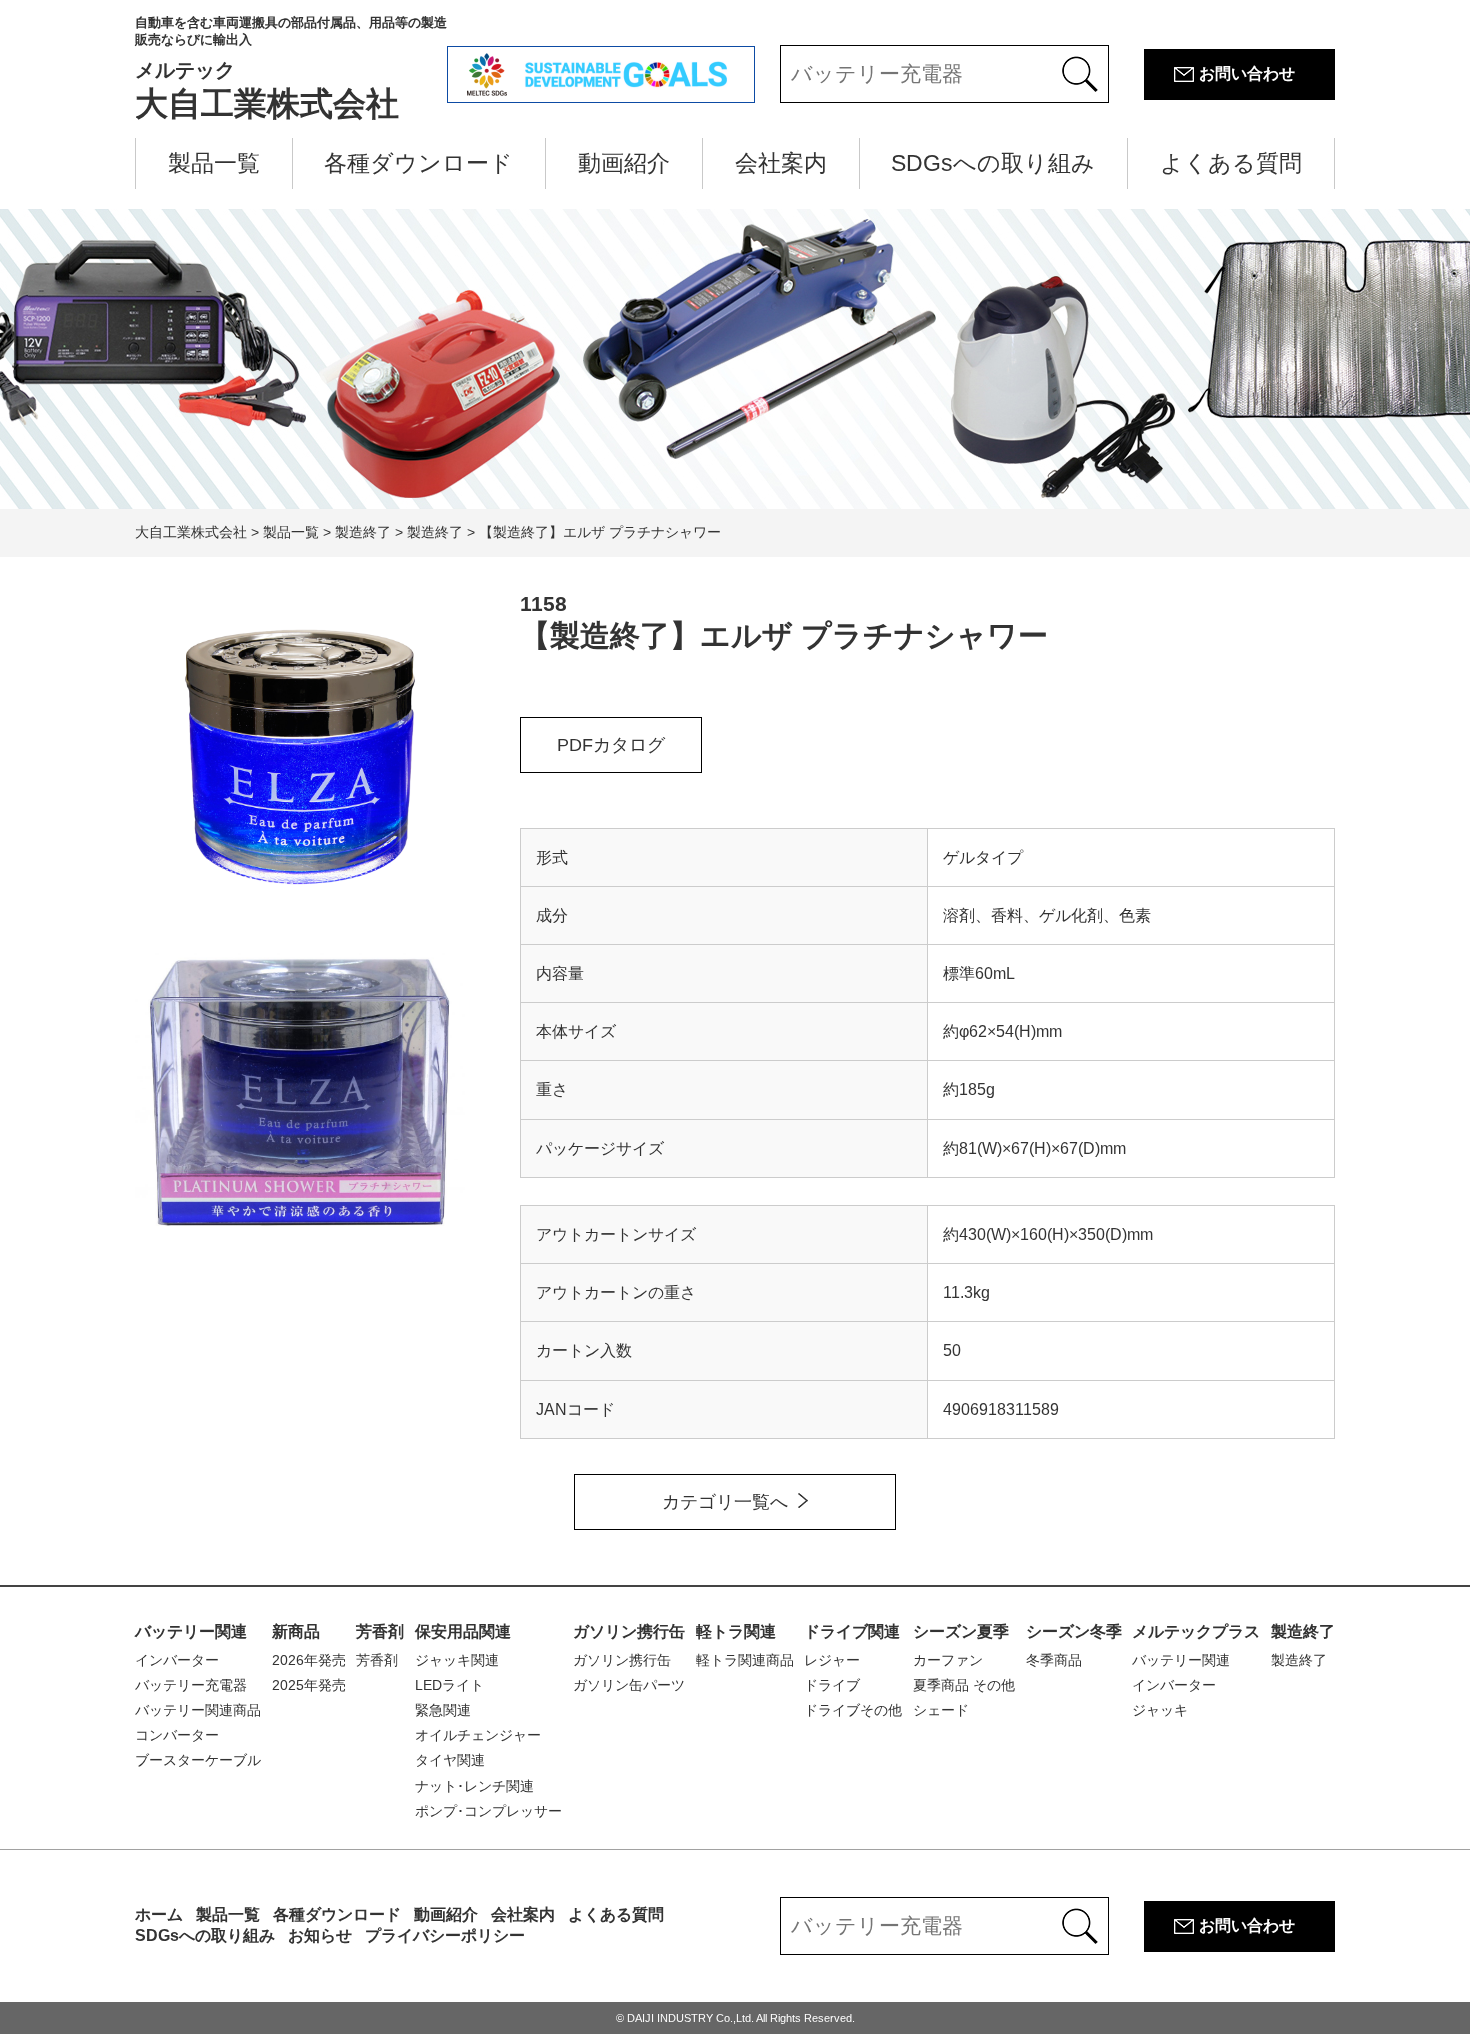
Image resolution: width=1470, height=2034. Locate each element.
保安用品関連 (463, 1631)
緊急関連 (443, 1710)
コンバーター (177, 1735)
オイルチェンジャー (478, 1735)
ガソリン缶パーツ (629, 1685)
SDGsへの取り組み (993, 163)
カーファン (948, 1660)
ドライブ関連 (852, 1631)
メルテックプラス (1196, 1631)
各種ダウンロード (418, 163)
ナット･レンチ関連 (474, 1786)
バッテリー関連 (191, 1631)
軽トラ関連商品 (745, 1660)
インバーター (177, 1660)
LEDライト (449, 1685)
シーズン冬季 (1074, 1631)
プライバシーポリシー (445, 1935)
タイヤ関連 (450, 1760)
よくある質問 (1231, 163)
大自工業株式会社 (291, 68)
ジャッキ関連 (457, 1660)
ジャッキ (1160, 1710)
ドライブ (832, 1685)
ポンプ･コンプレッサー (488, 1811)
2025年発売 (309, 1685)
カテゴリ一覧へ (725, 1502)
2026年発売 (309, 1660)
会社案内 (781, 163)
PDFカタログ (611, 745)
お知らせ (320, 1935)
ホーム (159, 1914)
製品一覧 (214, 163)
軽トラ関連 (736, 1631)
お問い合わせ (1247, 73)
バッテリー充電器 (191, 1685)
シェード (941, 1710)
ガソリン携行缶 (629, 1631)
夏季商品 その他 (964, 1685)
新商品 (296, 1631)
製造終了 (1303, 1631)
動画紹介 (624, 163)
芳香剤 (380, 1631)
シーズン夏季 (961, 1631)
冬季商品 (1054, 1660)
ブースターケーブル (198, 1760)
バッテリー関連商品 (198, 1710)
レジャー (832, 1660)
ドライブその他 (853, 1710)
